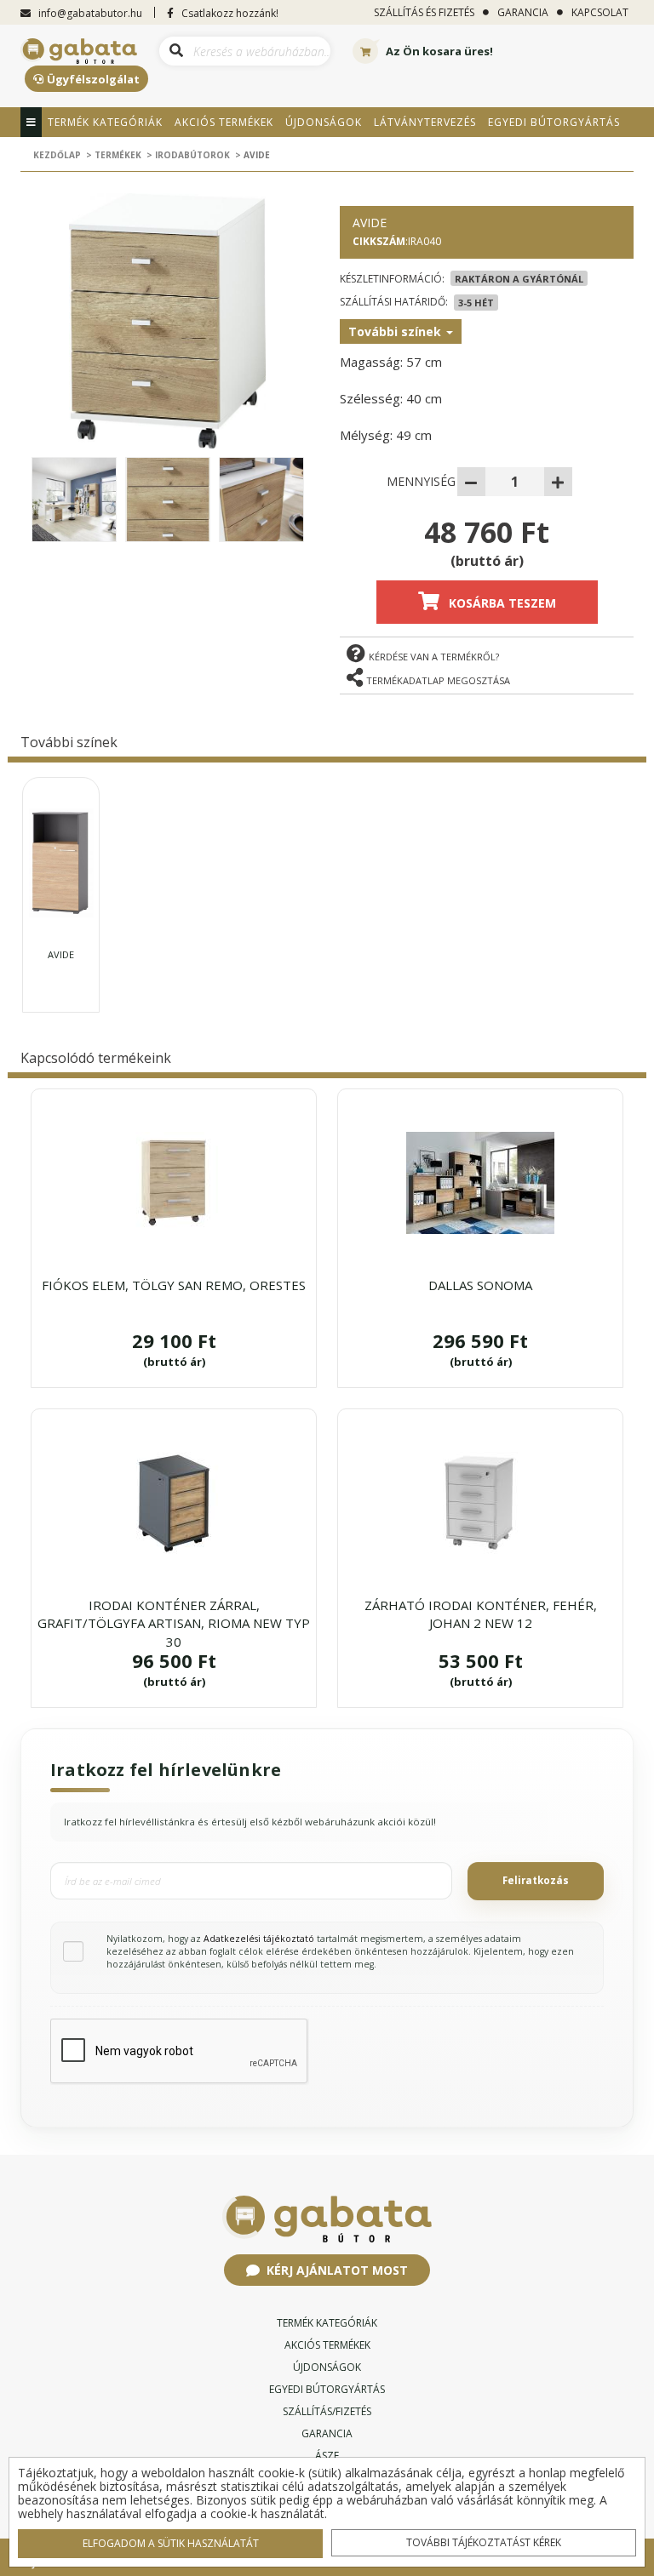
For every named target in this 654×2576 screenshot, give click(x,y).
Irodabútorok (192, 155)
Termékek (118, 155)
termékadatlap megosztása (438, 680)
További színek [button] (396, 331)
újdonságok (327, 2367)
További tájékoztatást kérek (484, 2542)
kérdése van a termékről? (434, 657)
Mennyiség (421, 481)
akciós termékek (327, 2345)
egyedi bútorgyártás (327, 2389)
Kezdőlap (57, 155)
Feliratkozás (536, 1880)
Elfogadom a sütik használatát (171, 2543)
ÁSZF (327, 2456)
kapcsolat (600, 12)
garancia (523, 12)
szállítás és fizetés (424, 12)
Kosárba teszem (502, 603)
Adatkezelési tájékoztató (259, 1939)
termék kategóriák (327, 2323)
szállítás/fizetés (327, 2411)
